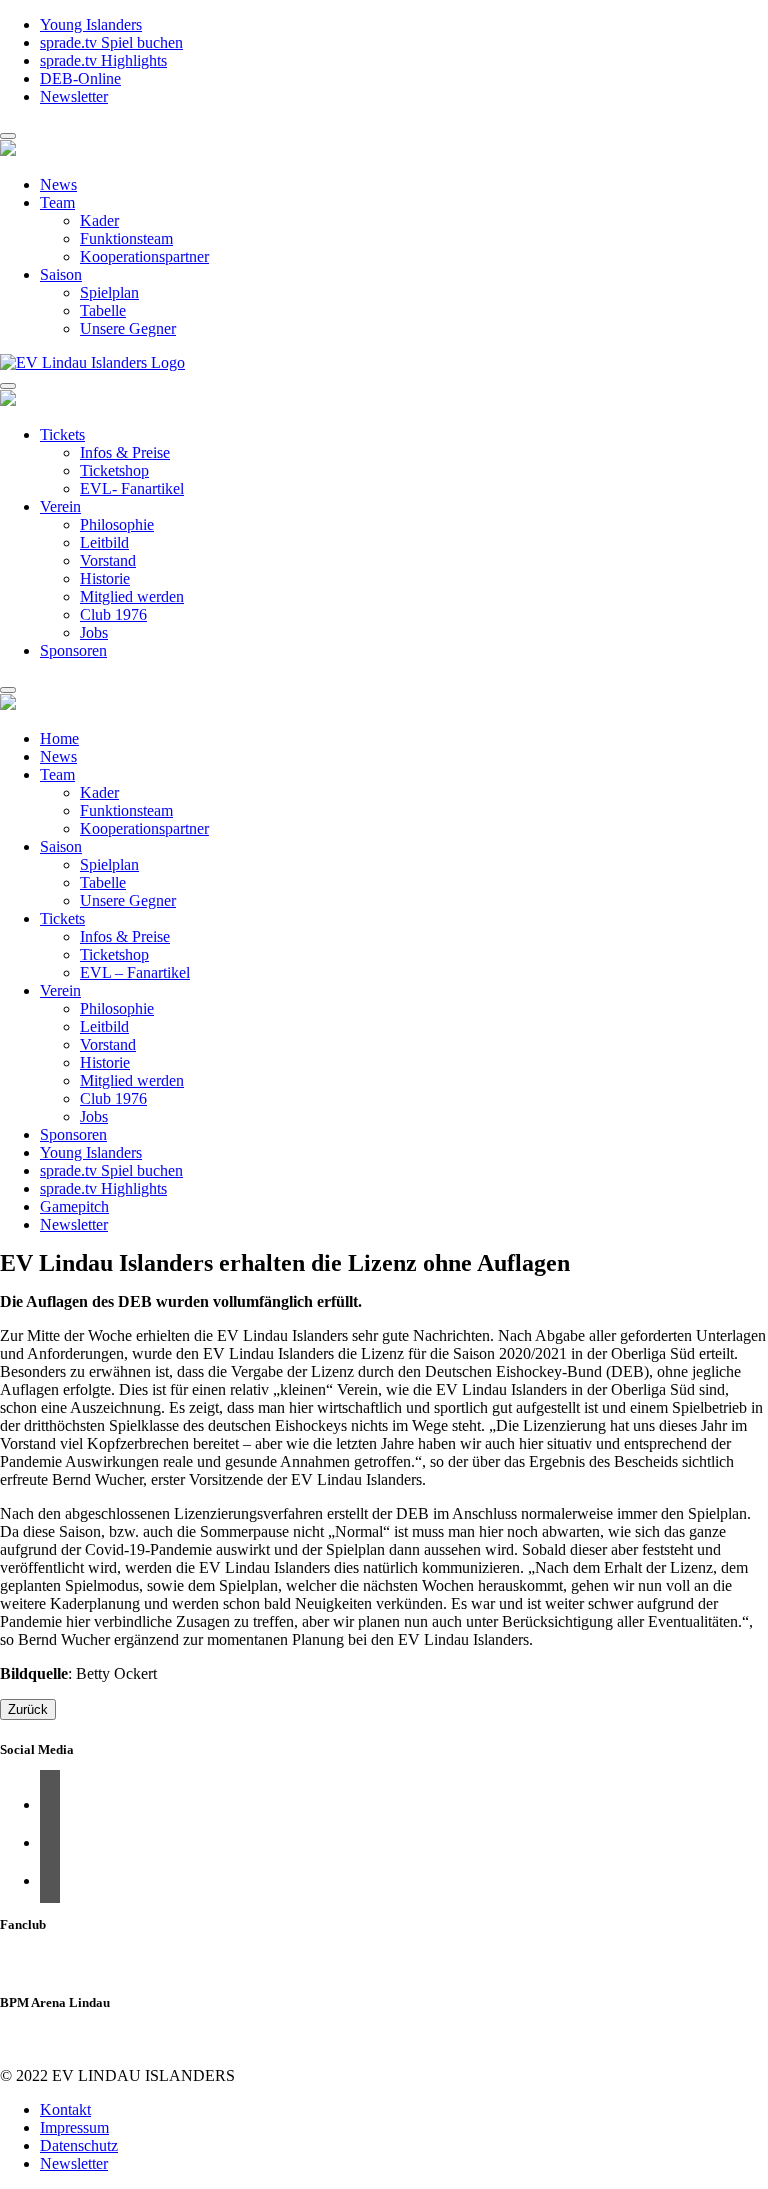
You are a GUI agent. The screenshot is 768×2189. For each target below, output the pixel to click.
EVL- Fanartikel (132, 488)
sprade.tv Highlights (103, 60)
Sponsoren (73, 650)
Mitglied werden (132, 596)
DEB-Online (80, 78)
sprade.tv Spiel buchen (111, 42)
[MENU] (8, 136)
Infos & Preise (125, 452)
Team (57, 202)
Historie (105, 578)
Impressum (74, 2127)
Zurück (28, 1709)
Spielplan (109, 292)
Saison (61, 274)
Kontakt (65, 2109)
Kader (99, 220)
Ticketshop (114, 470)
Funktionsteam (126, 238)
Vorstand (108, 560)
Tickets (62, 434)
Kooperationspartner (144, 256)
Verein (60, 506)
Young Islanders (91, 24)
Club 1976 (113, 614)
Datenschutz (79, 2145)
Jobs (94, 632)
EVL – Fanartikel (135, 972)
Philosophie (117, 524)
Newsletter (74, 96)
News (58, 184)
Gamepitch (74, 1206)
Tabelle (103, 310)
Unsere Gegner (128, 328)
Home (59, 738)
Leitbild (104, 542)
